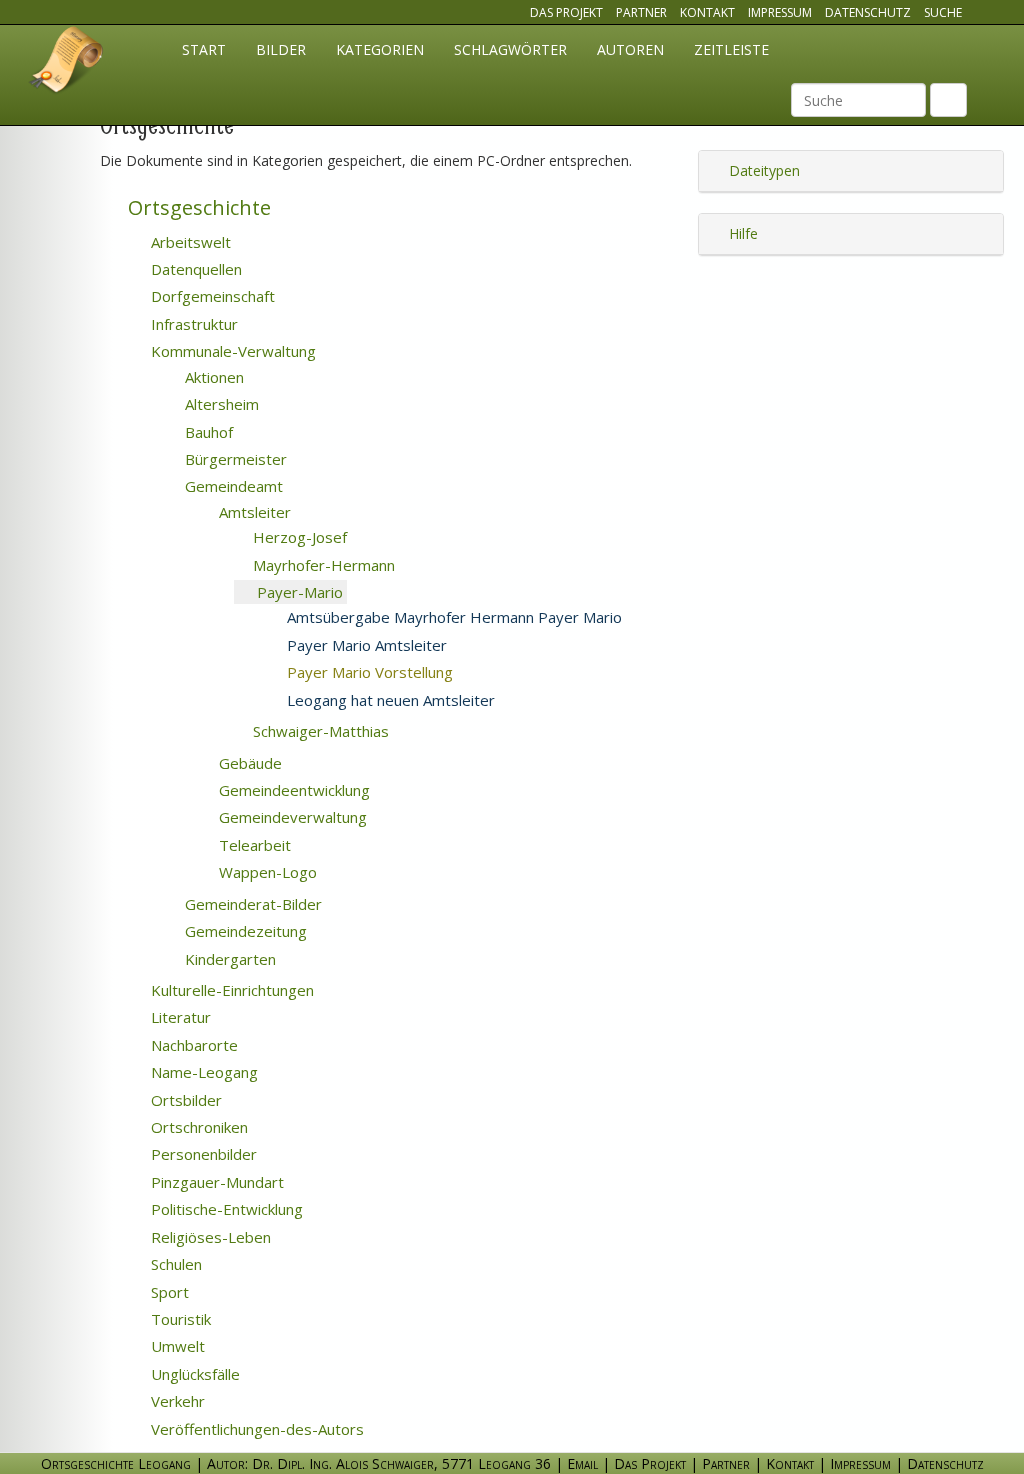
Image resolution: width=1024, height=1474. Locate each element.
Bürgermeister (234, 459)
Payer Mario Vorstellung (394, 672)
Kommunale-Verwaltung (231, 351)
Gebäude (248, 763)
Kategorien (380, 49)
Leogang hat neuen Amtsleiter (389, 700)
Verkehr (176, 1401)
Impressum (780, 12)
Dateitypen (762, 170)
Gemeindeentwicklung (292, 790)
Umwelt (176, 1346)
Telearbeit (253, 845)
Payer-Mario (298, 592)
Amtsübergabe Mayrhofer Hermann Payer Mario (452, 617)
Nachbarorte (192, 1045)
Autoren (630, 49)
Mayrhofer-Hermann (322, 565)
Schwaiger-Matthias (319, 731)
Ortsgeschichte (197, 207)
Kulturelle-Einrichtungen (230, 990)
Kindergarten (228, 959)
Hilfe (741, 233)
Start (204, 49)
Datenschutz (868, 12)
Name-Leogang (202, 1072)
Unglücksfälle (193, 1374)
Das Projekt (566, 12)
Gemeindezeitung (602, 673)
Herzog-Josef (298, 537)
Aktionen (212, 377)
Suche (943, 12)
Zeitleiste (731, 49)
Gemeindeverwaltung (291, 817)
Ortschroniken (197, 1127)
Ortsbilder (184, 1100)
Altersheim (220, 404)
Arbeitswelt (189, 242)
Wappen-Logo (266, 872)
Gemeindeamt (232, 486)
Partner (641, 12)
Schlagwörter (510, 49)
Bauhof (207, 432)
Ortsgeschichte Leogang (67, 63)
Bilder (281, 49)
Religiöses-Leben (209, 1237)
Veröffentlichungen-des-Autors (255, 1429)
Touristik (179, 1319)
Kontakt (707, 12)
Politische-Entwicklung (225, 1209)
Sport (168, 1292)
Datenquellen (194, 269)
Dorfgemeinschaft (211, 296)
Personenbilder (202, 1154)
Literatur (179, 1017)
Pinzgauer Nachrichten (605, 701)
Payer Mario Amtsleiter (365, 645)
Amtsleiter (253, 512)
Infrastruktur (192, 324)
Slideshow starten (420, 593)
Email (582, 1463)
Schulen (174, 1264)
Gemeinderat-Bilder (251, 904)
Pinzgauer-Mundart (215, 1182)
